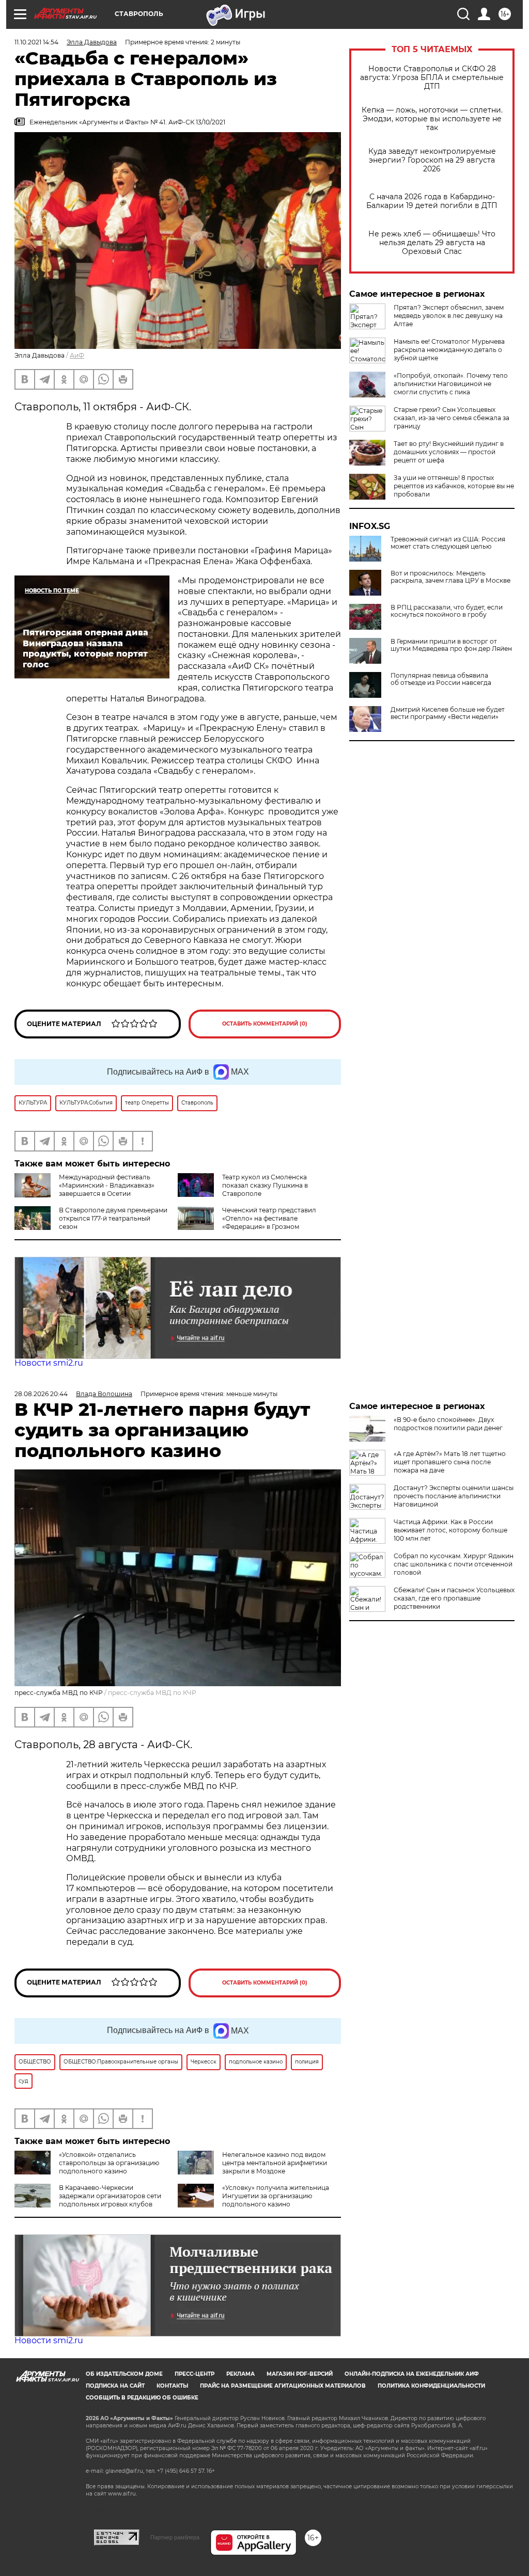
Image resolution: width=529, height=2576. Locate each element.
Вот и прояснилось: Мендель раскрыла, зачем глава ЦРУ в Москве (450, 577)
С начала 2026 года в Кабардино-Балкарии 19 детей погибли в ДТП (432, 201)
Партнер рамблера (175, 2537)
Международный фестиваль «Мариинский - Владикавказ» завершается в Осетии (107, 1185)
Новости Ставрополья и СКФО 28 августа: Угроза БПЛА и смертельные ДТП (432, 78)
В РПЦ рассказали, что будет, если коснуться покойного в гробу (447, 611)
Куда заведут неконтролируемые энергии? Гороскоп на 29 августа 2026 (432, 160)
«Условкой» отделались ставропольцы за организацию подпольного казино (109, 2163)
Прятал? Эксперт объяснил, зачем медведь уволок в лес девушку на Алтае (449, 316)
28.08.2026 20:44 (41, 1394)
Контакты (172, 2386)
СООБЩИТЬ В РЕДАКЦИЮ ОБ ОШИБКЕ (142, 2398)
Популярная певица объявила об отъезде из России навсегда (441, 679)
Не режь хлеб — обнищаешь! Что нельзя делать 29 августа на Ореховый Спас (432, 243)
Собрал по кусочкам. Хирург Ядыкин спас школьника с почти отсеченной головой (454, 1564)
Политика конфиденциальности (431, 2386)
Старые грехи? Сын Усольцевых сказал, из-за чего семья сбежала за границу (452, 418)
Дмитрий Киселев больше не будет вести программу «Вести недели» (448, 713)
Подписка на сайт (115, 2386)
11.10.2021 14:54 (36, 42)
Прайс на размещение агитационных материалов (283, 2386)
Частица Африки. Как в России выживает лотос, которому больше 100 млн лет (450, 1530)
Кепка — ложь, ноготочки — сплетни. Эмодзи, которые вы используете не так (432, 119)
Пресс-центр (195, 2374)
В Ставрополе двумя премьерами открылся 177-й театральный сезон (113, 1218)
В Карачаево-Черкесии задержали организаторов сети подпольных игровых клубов (110, 2196)
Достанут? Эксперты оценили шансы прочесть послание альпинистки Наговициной (454, 1496)
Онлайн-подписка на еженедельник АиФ (412, 2374)
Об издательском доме (124, 2374)
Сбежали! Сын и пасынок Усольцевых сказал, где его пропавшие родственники (454, 1598)
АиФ (77, 355)
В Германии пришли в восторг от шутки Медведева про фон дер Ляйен (451, 645)
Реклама (240, 2374)
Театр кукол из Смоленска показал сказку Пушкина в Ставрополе (265, 1185)
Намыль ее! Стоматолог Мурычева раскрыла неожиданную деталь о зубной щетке (449, 350)
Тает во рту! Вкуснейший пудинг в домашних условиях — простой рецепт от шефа (449, 452)
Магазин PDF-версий (300, 2374)
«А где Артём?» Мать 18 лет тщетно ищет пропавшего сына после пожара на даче (450, 1462)
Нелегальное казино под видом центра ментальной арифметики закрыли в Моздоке (275, 2163)
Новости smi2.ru (49, 1363)
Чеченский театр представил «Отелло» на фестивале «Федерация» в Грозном (269, 1218)
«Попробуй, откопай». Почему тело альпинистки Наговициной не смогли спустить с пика (451, 384)
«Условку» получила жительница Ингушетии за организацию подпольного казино (276, 2196)
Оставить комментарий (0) (265, 1024)
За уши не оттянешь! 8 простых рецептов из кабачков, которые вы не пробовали (454, 486)
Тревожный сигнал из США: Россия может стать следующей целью (448, 543)
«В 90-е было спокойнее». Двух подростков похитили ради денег (448, 1424)
